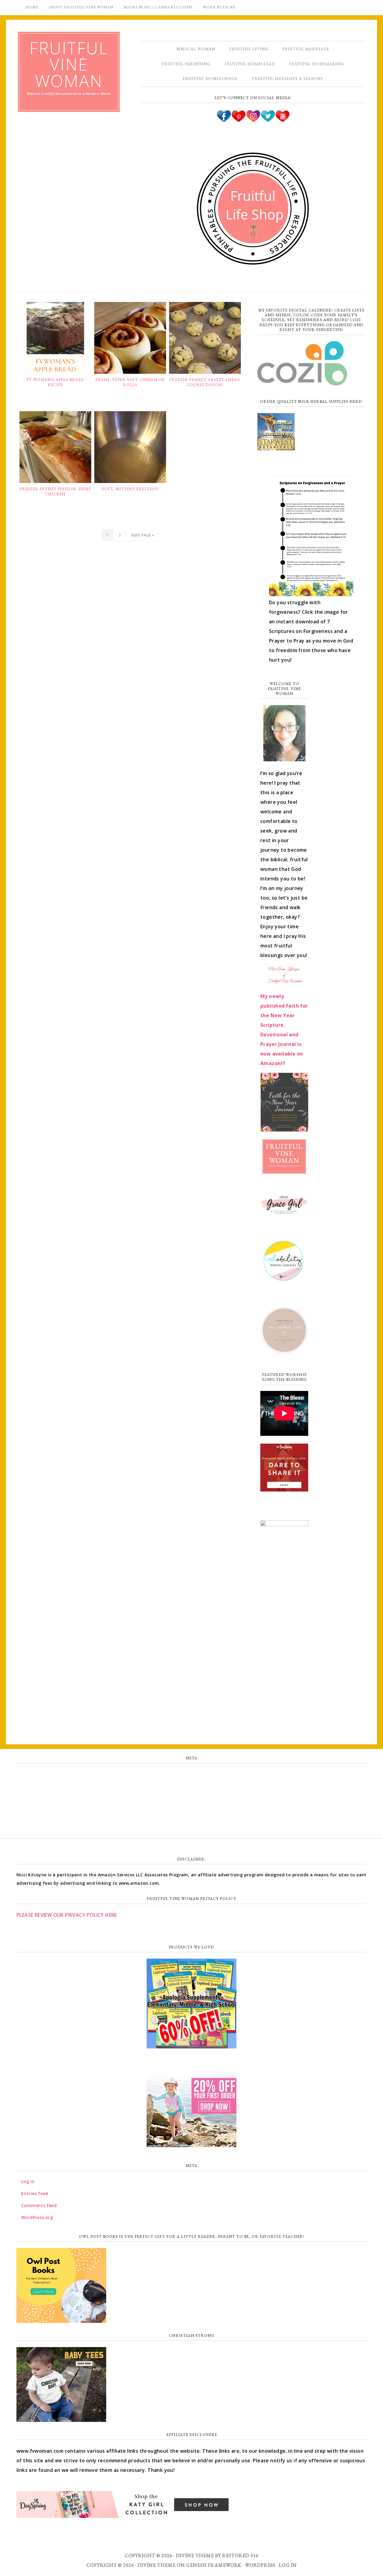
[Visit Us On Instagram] (253, 121)
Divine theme (195, 2556)
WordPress (260, 2565)
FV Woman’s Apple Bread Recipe (55, 382)
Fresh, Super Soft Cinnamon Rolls (130, 382)
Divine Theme (157, 2565)
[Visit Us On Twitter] (268, 121)
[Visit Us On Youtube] (282, 121)
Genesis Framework (214, 2565)
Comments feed (191, 1801)
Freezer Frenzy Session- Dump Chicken (55, 492)
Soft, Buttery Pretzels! (130, 489)
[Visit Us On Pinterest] (238, 121)
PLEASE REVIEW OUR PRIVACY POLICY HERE (67, 1915)
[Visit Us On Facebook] (224, 121)
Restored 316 (240, 2556)
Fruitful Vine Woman (69, 64)
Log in (191, 1775)
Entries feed (192, 1788)
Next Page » (143, 535)
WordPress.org (191, 1814)
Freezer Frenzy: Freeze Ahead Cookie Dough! (205, 382)
